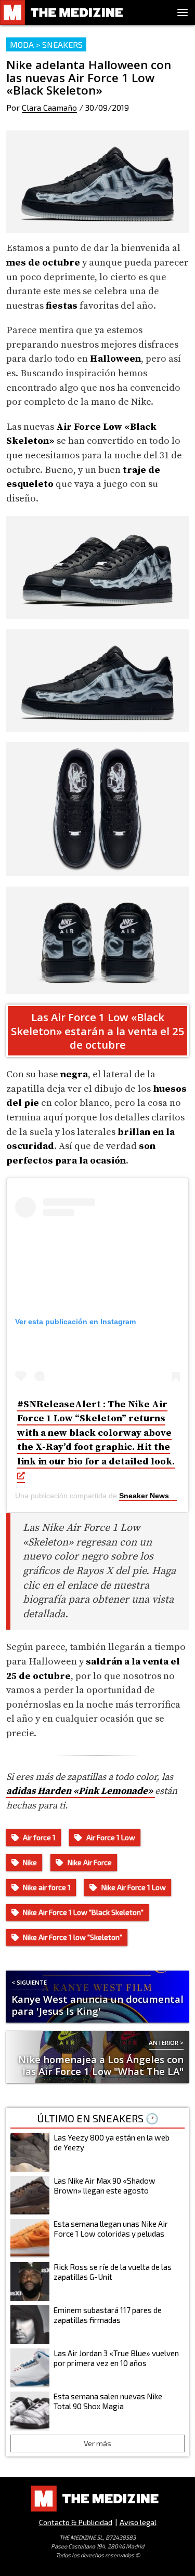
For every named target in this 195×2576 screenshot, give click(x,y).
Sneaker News (144, 1496)
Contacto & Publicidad (76, 2522)
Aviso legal (138, 2522)
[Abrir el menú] (183, 12)
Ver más (97, 2443)
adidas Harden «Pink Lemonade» (81, 1791)
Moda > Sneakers (46, 44)
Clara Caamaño (49, 107)
